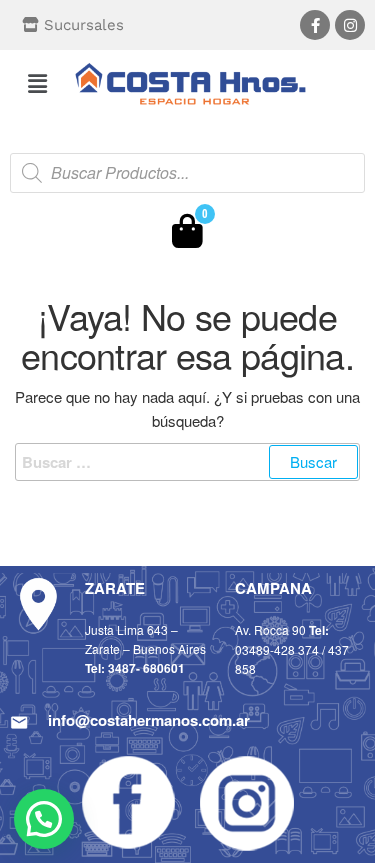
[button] (37, 83)
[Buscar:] (187, 462)
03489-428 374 (277, 649)
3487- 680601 (146, 668)
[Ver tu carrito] (187, 236)
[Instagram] (350, 25)
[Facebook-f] (315, 25)
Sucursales (84, 25)
